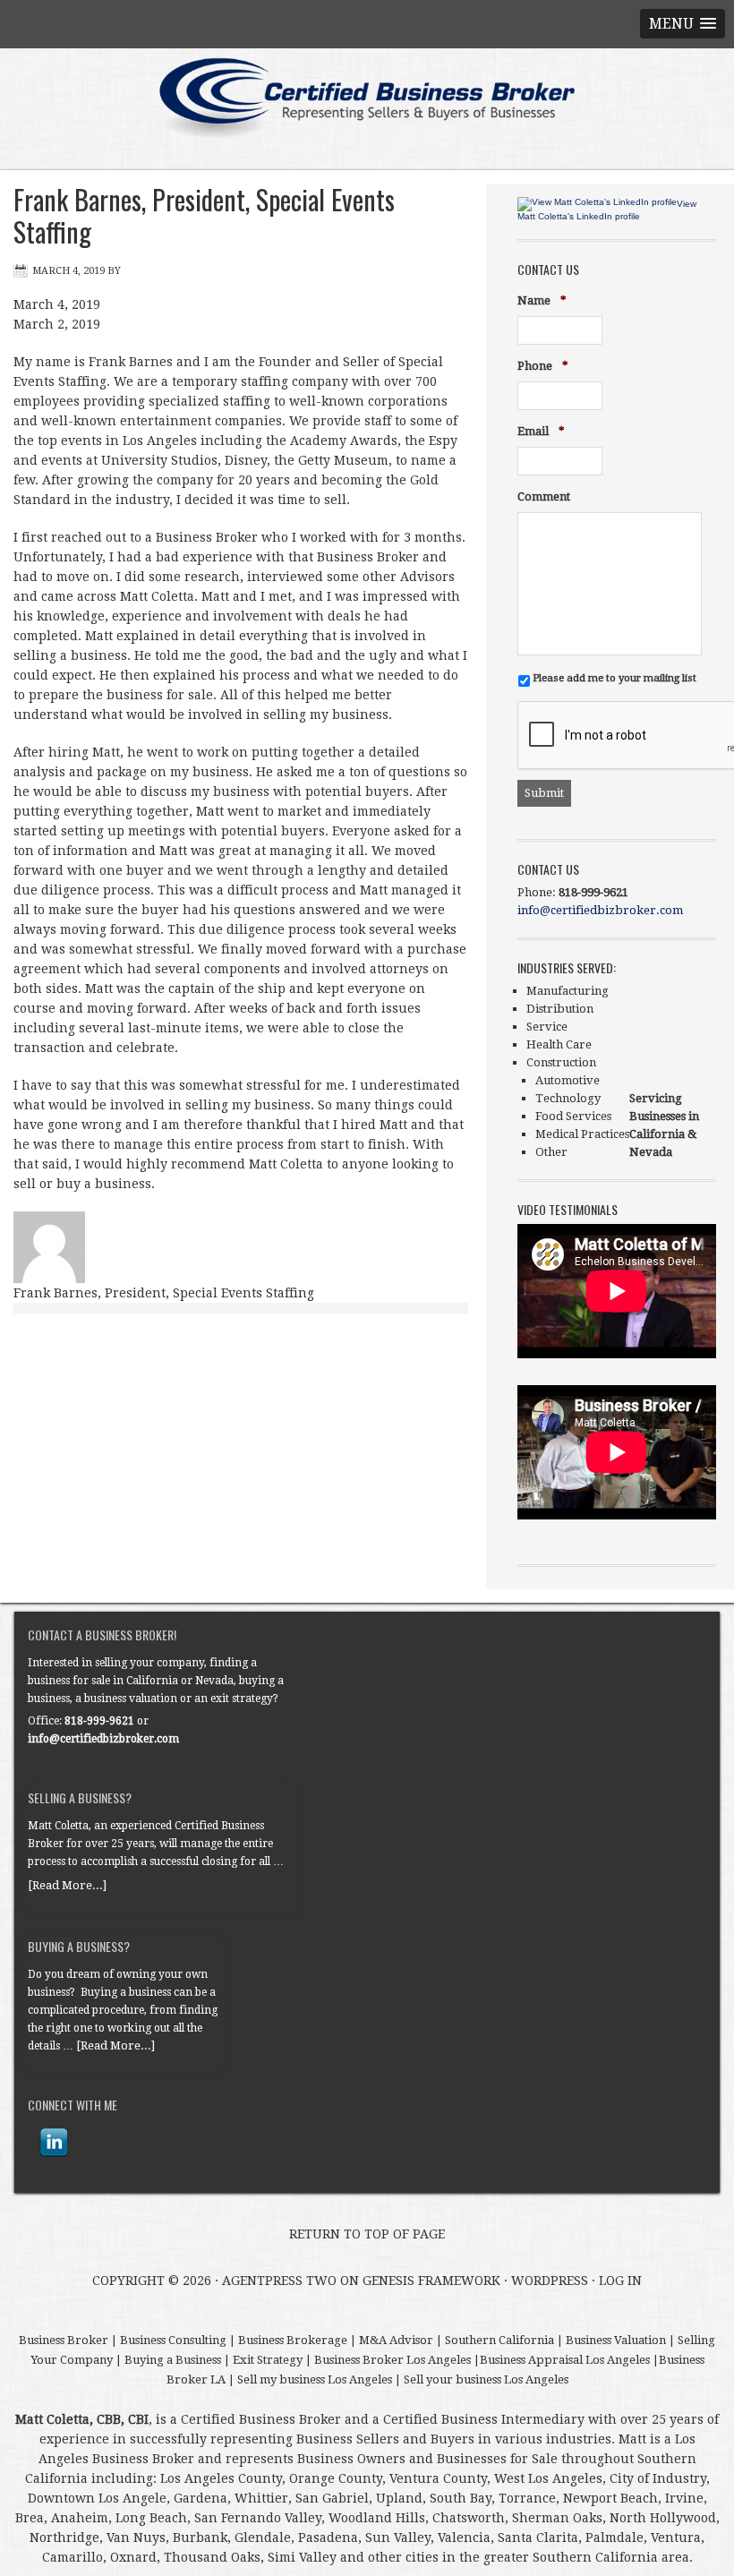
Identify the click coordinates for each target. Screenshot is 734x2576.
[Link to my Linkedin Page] (54, 2143)
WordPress (550, 2281)
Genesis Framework (431, 2281)
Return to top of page (367, 2234)
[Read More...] (67, 1885)
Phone (543, 367)
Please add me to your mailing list (615, 678)
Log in (620, 2281)
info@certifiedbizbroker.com (600, 910)
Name (542, 301)
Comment (544, 496)
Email (541, 432)
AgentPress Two (279, 2281)
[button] (683, 24)
